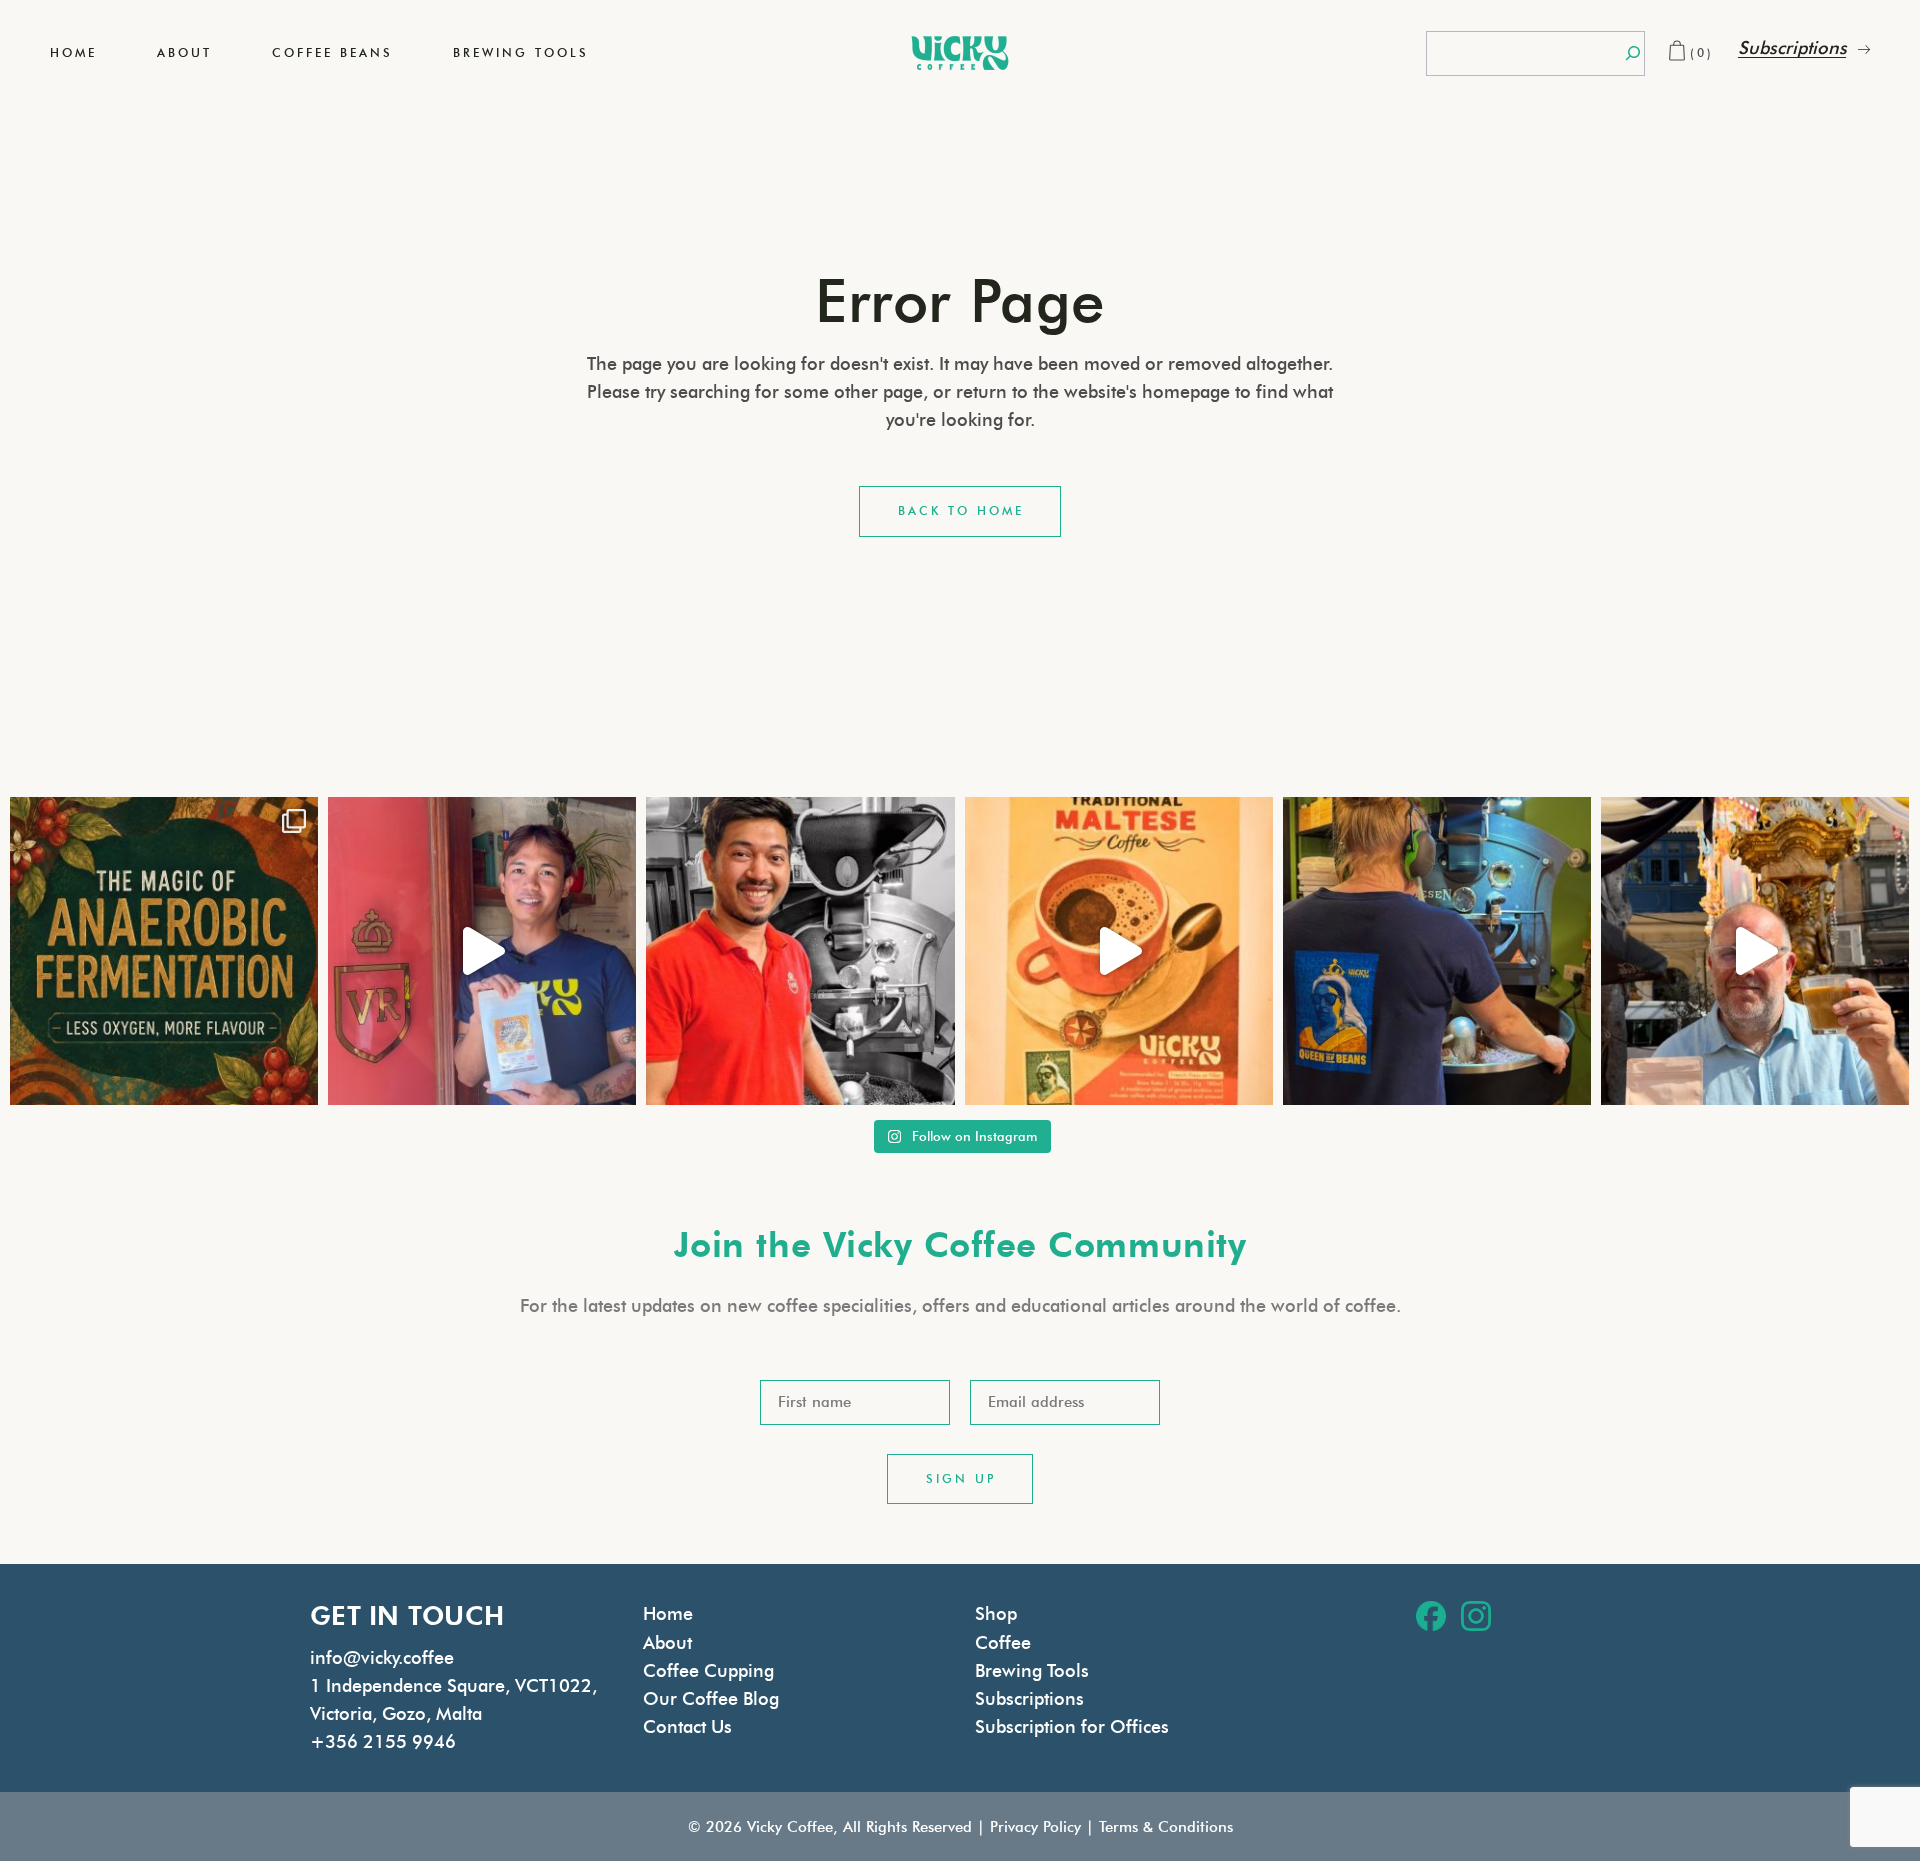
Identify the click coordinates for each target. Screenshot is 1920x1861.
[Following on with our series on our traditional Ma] (1119, 951)
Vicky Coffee (790, 1827)
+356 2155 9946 (383, 1742)
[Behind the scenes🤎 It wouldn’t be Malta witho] (1437, 951)
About (667, 1643)
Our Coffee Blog (711, 1699)
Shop (996, 1614)
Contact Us (687, 1727)
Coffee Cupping (708, 1671)
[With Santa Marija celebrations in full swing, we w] (1755, 951)
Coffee (1003, 1643)
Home (668, 1614)
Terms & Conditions (1166, 1827)
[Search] (1633, 53)
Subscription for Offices (1072, 1727)
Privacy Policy (1035, 1827)
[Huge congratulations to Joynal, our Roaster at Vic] (800, 951)
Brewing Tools (1032, 1671)
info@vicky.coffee (382, 1658)
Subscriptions (1029, 1699)
